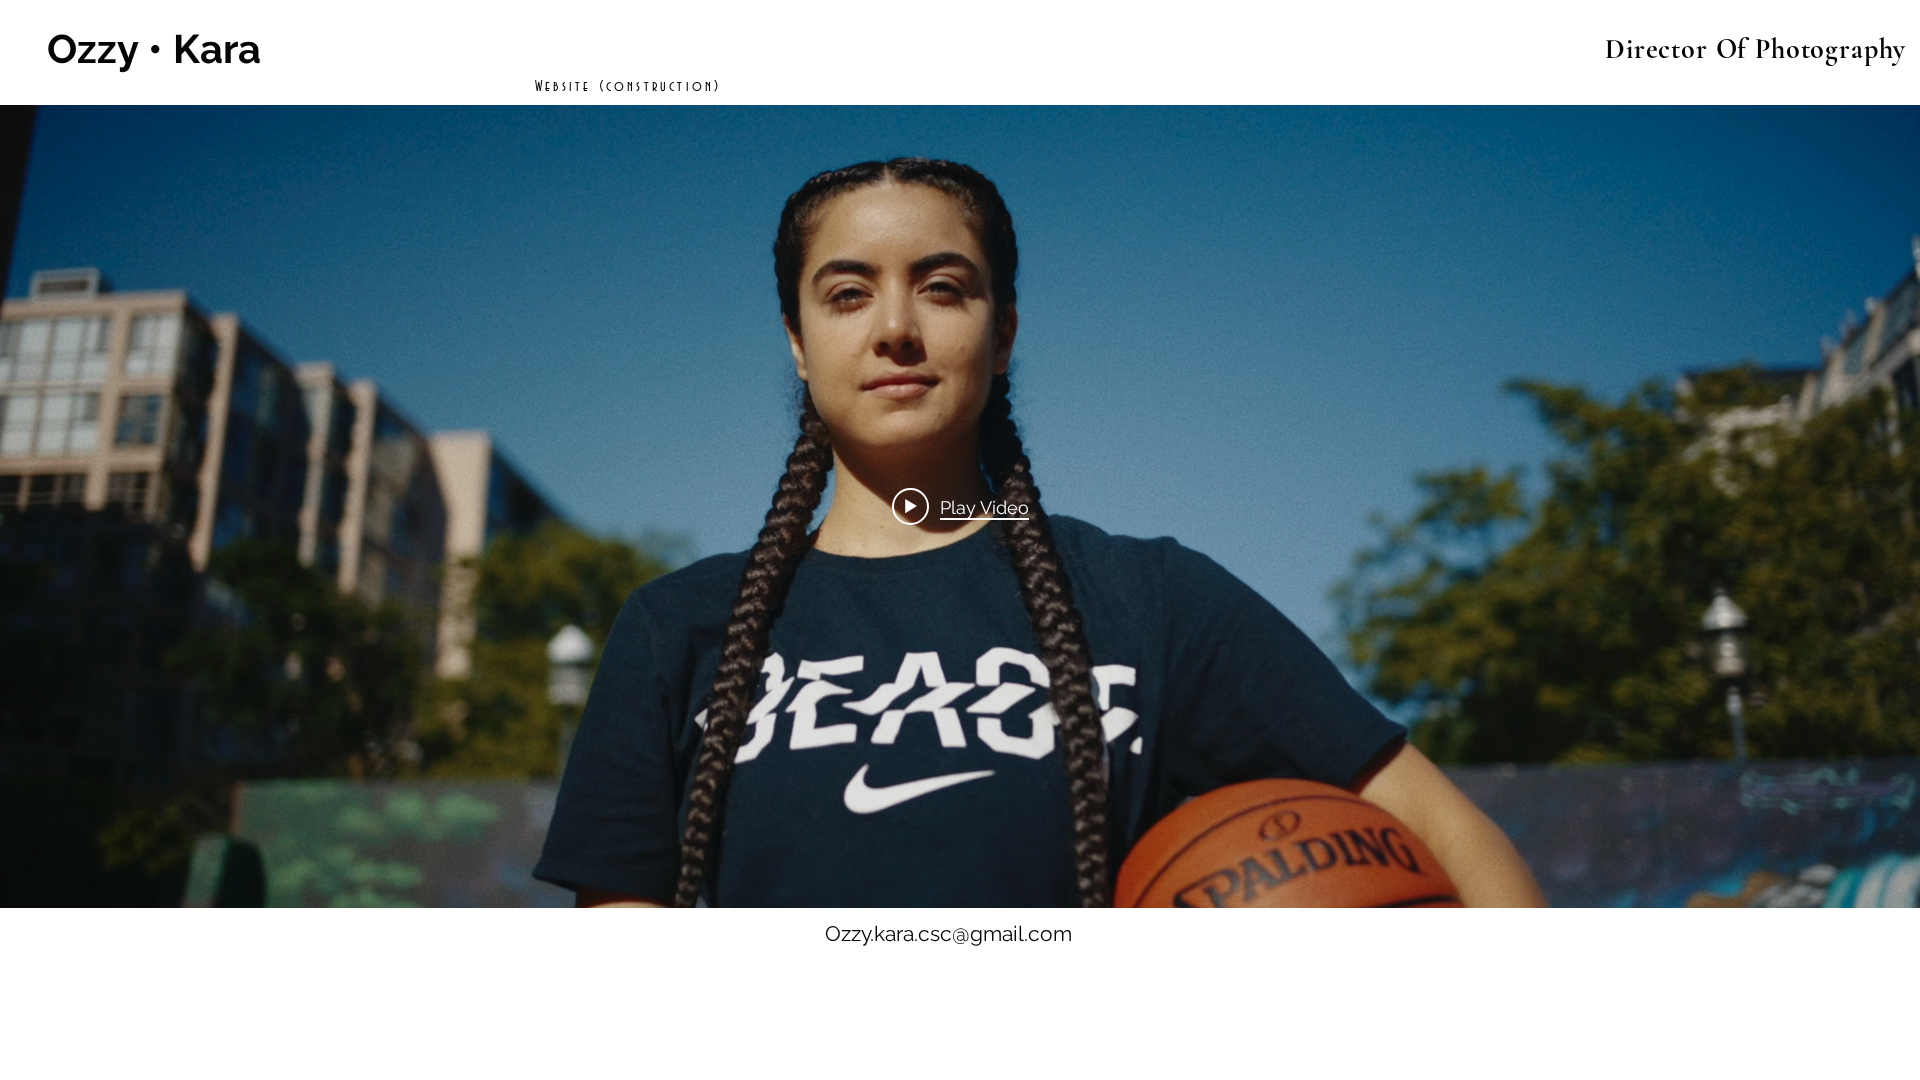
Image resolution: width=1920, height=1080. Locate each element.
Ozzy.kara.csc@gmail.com (948, 933)
